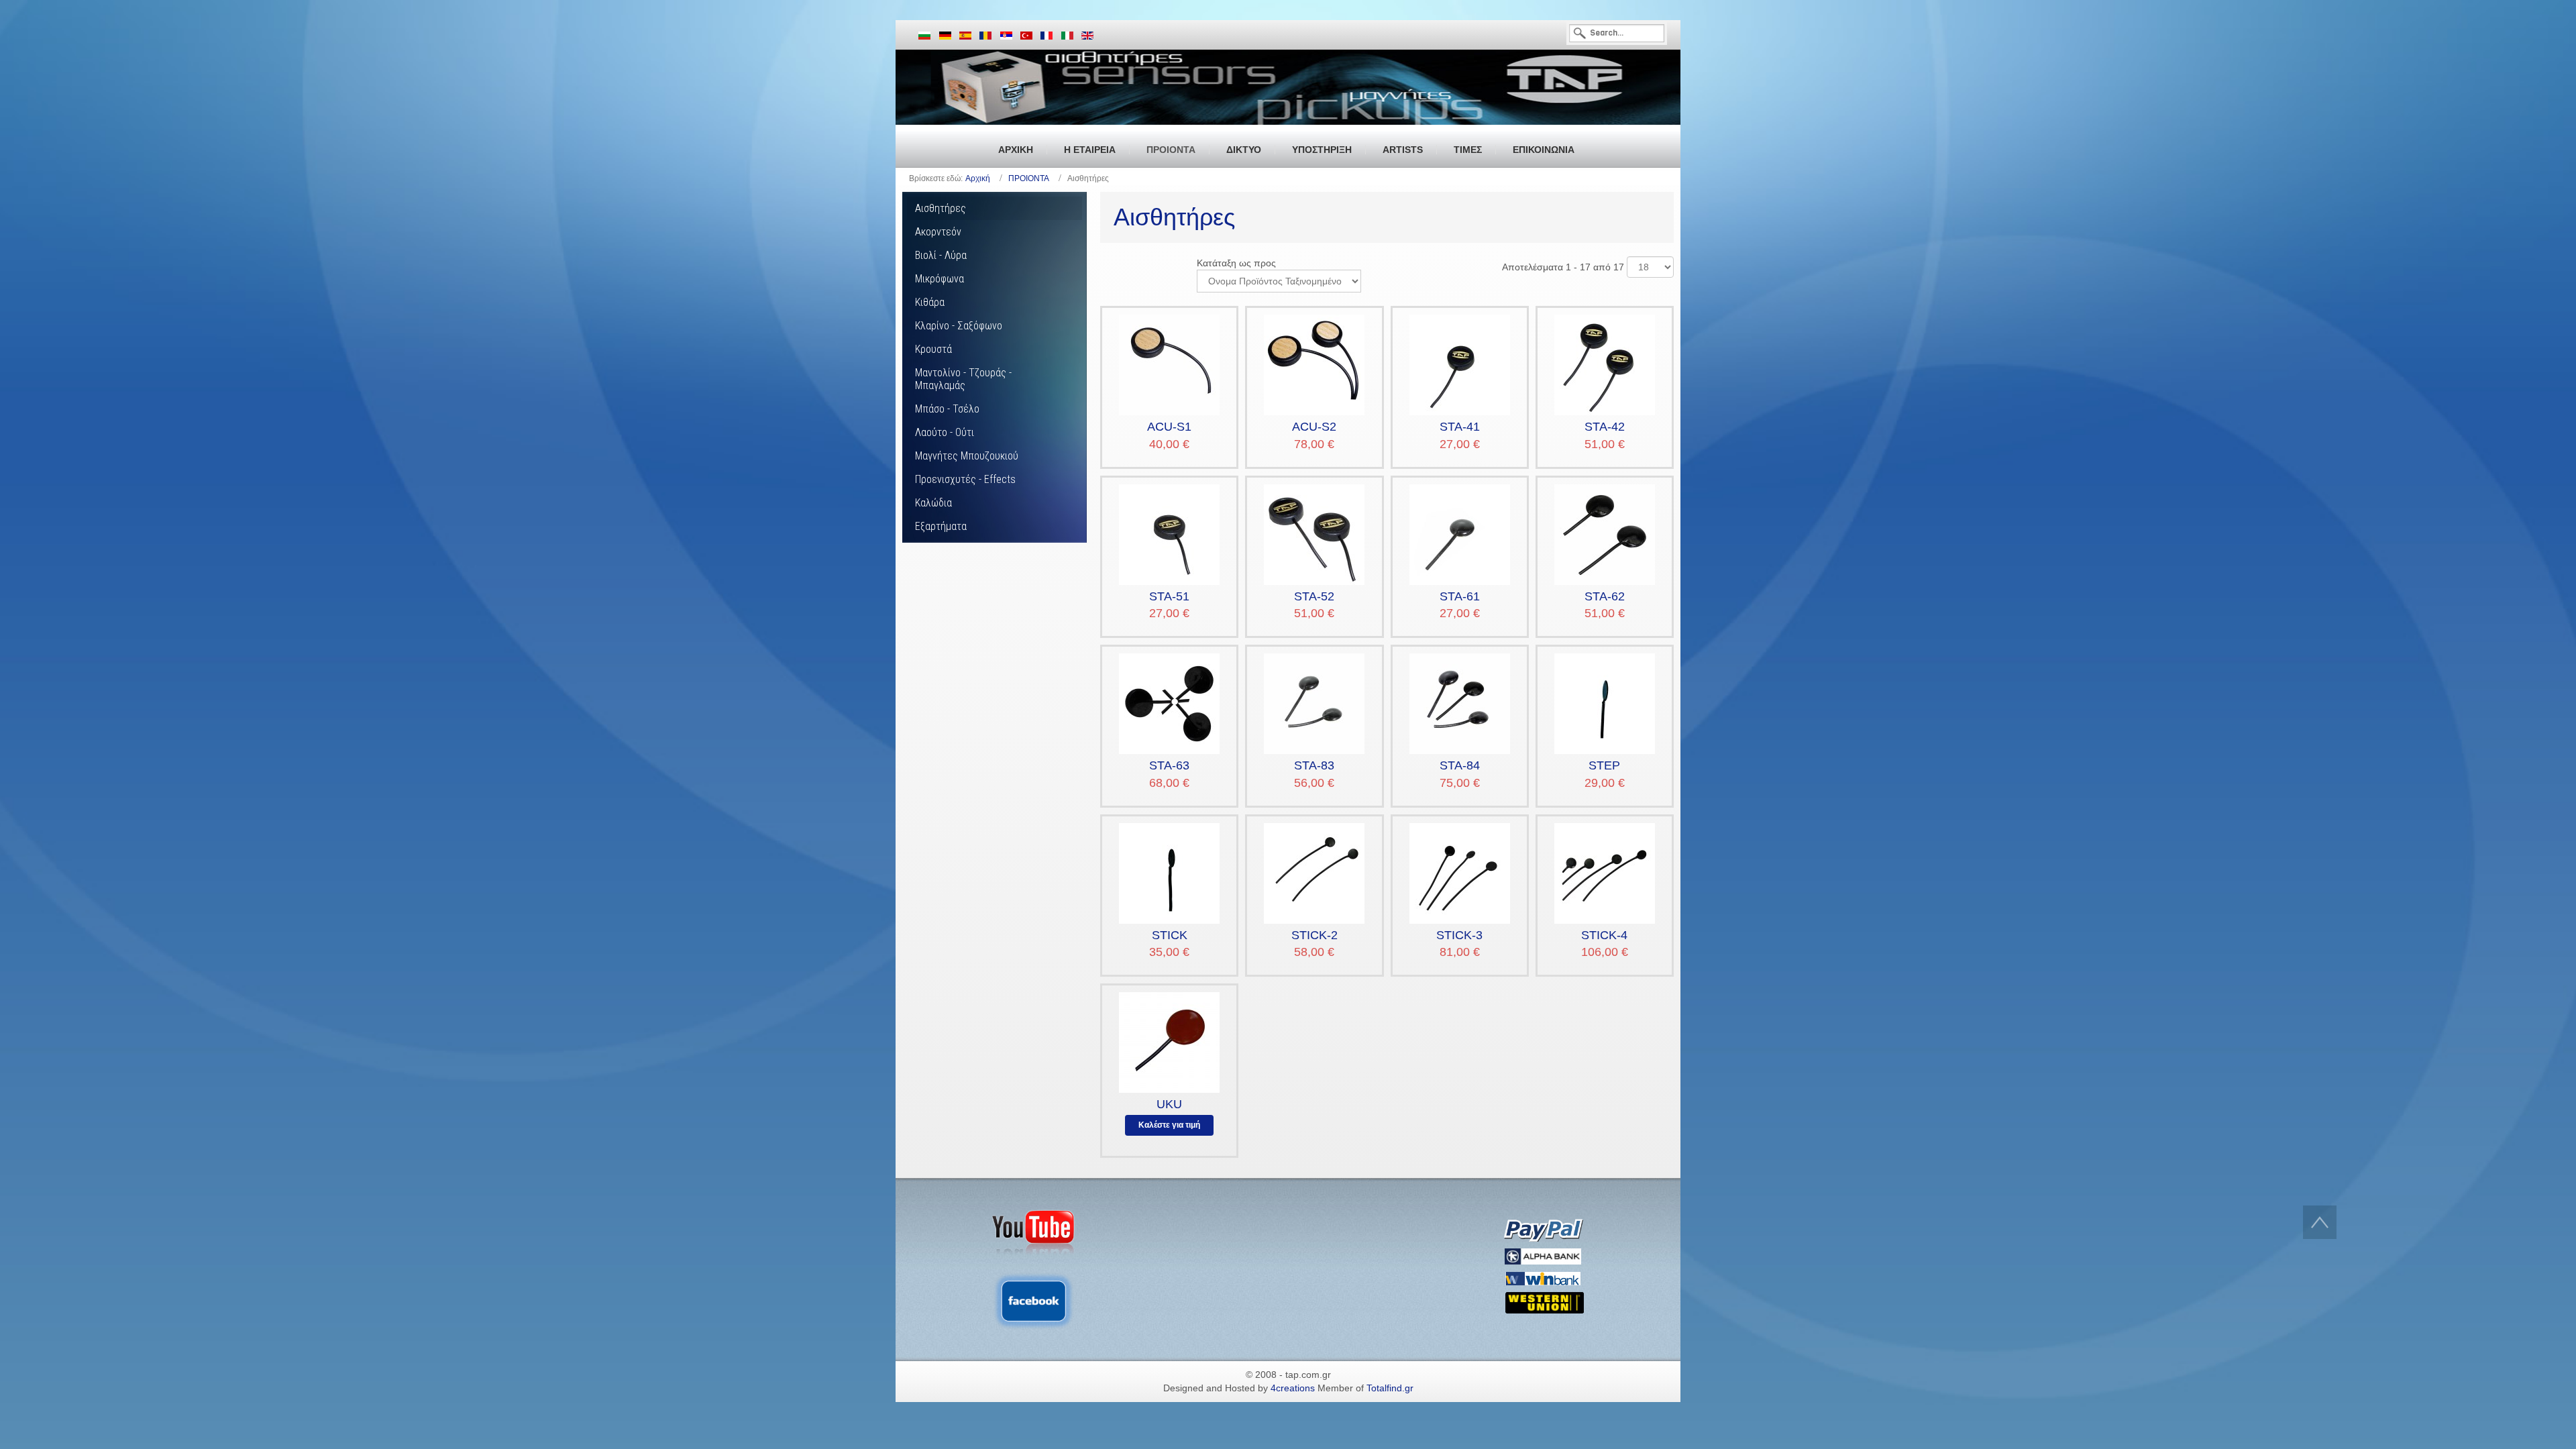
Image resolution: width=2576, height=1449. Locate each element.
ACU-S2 (1314, 427)
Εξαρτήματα (941, 526)
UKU (1169, 1104)
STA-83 (1314, 765)
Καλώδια (933, 503)
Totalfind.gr (1390, 1388)
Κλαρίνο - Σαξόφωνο (959, 326)
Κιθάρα (930, 302)
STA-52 (1314, 596)
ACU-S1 (1169, 427)
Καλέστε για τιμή (1169, 1125)
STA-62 (1605, 596)
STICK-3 (1459, 935)
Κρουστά (933, 349)
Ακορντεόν (938, 232)
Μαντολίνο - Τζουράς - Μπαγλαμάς (963, 379)
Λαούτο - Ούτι (945, 432)
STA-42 (1605, 427)
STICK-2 (1314, 935)
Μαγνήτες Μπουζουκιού (967, 456)
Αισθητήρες (941, 208)
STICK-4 (1604, 935)
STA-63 (1169, 765)
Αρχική (978, 178)
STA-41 (1460, 427)
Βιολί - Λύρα (941, 255)
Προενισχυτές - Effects (965, 479)
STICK (1170, 935)
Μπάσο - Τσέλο (947, 409)
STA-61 (1460, 596)
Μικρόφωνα (940, 279)
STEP (1604, 765)
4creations (1293, 1388)
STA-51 (1169, 596)
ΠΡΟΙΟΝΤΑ (1029, 178)
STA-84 (1460, 765)
